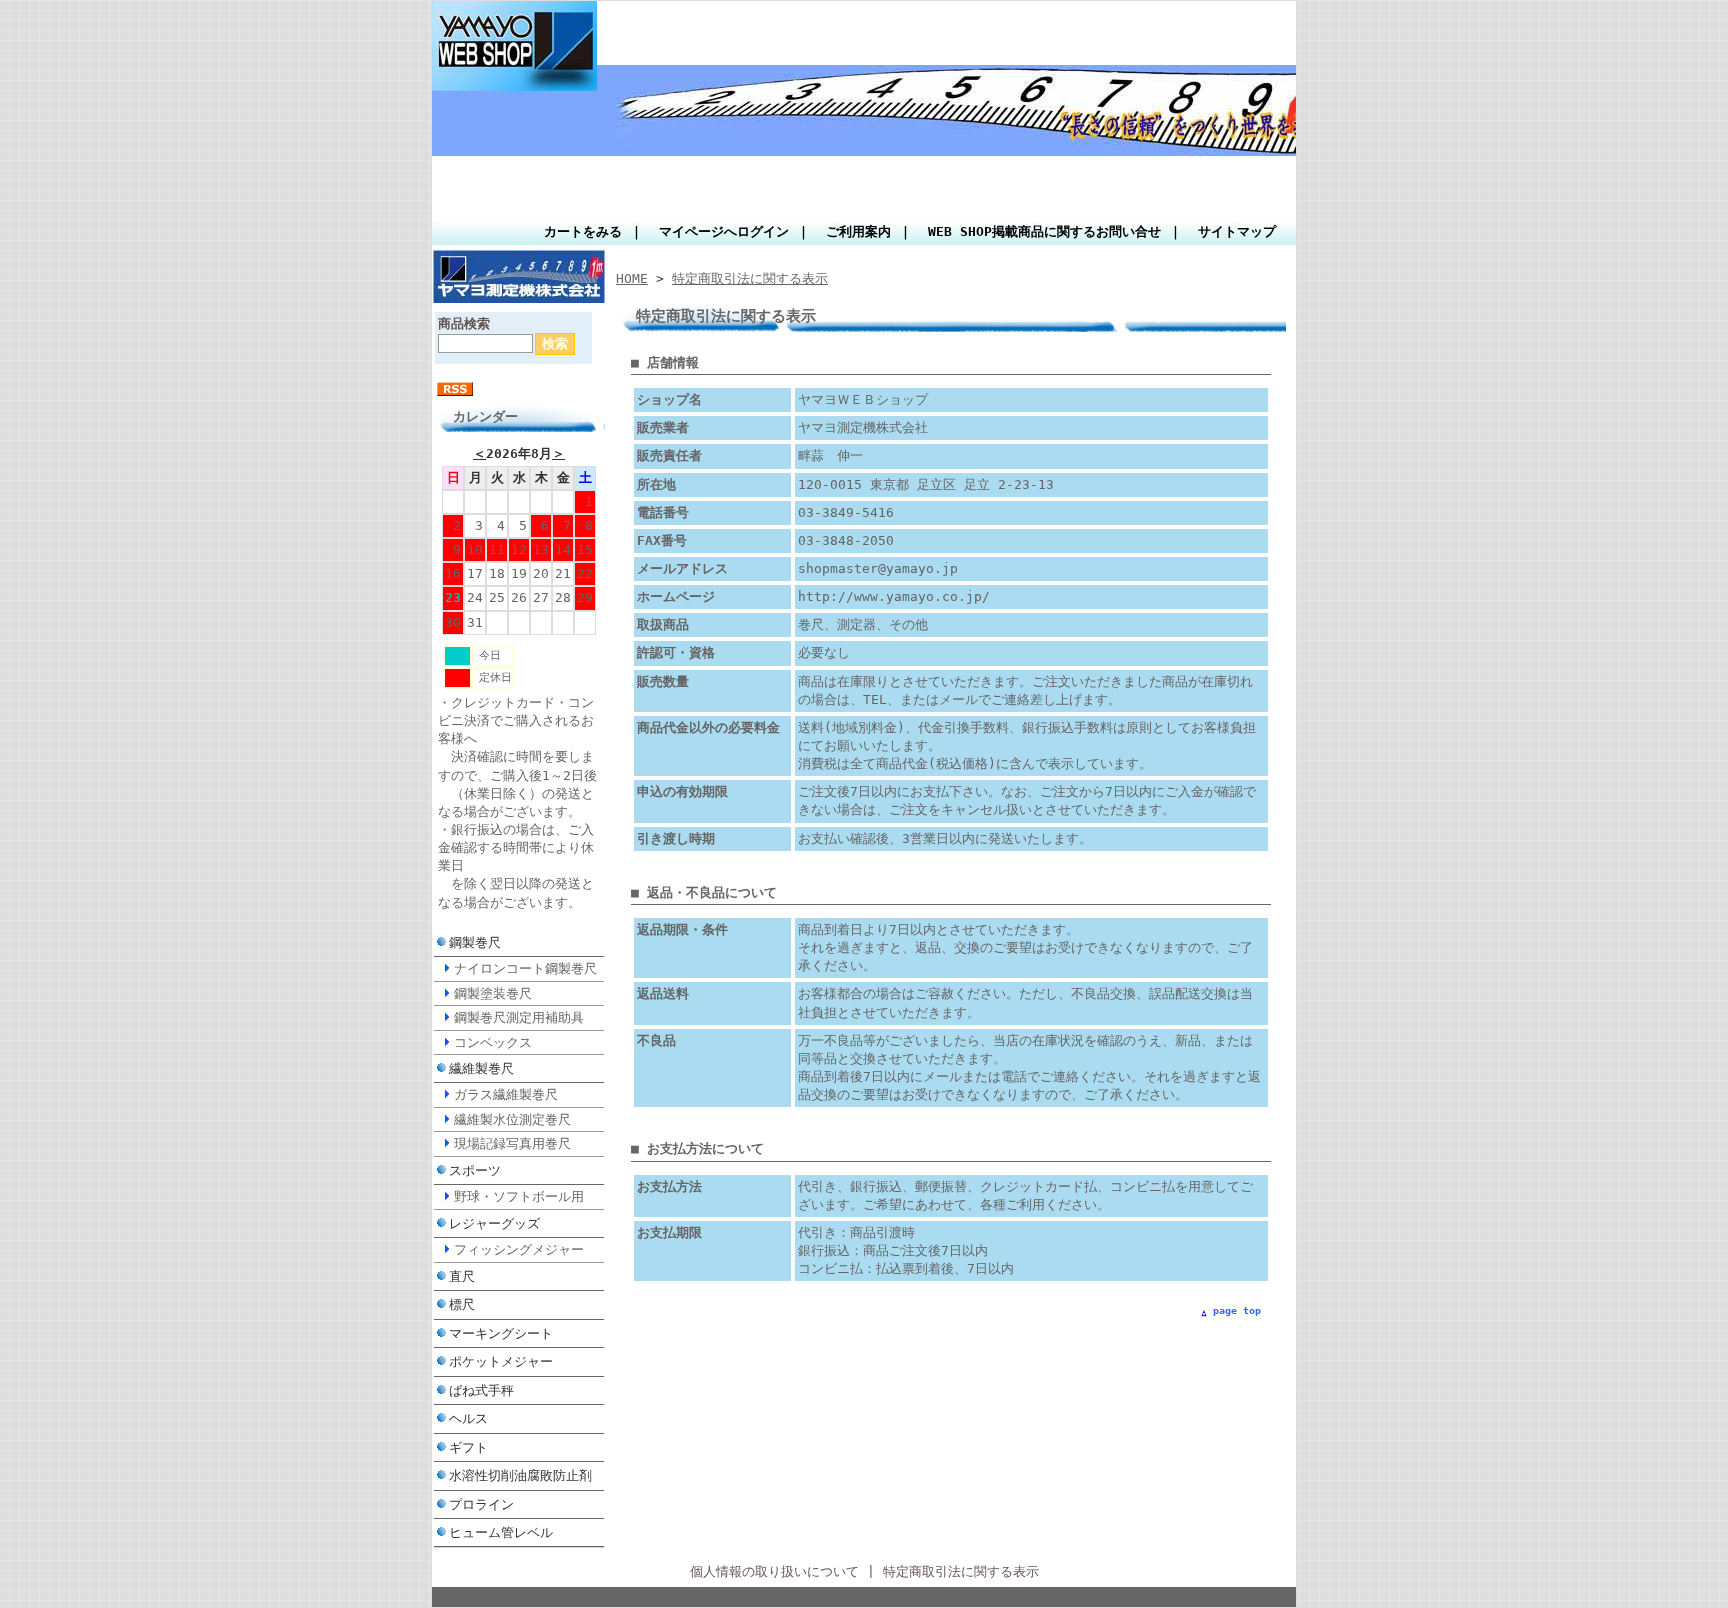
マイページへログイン (724, 231)
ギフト (468, 1447)
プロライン (481, 1504)
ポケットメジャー (501, 1361)
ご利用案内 (858, 231)
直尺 (462, 1276)
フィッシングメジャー (519, 1249)
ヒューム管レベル (501, 1532)
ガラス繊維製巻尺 (506, 1094)
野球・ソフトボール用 (519, 1196)
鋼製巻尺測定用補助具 (519, 1017)
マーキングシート (501, 1333)
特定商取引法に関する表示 (750, 278)
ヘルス (468, 1418)
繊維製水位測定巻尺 (512, 1119)
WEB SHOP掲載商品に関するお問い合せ (1044, 231)
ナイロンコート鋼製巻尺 (525, 968)
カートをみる (583, 231)
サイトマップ (1237, 231)
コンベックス (493, 1042)
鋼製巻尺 (475, 942)
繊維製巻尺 (481, 1068)
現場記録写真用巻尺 (512, 1143)
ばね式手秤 (481, 1390)
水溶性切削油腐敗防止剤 (520, 1475)
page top (1237, 1310)
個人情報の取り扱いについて (774, 1571)
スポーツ (475, 1170)
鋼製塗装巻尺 (493, 993)
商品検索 (464, 323)
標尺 (462, 1304)
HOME (632, 278)
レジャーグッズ (494, 1223)
